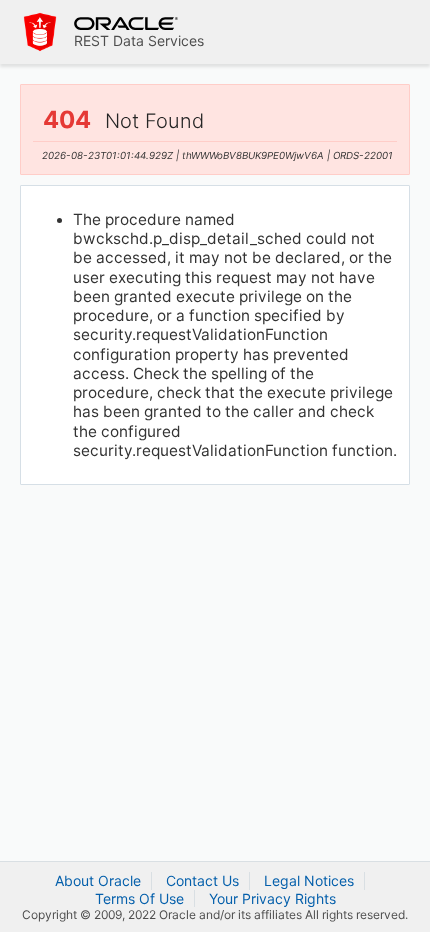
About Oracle (98, 880)
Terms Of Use (139, 898)
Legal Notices (309, 880)
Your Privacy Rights (272, 898)
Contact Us (202, 880)
